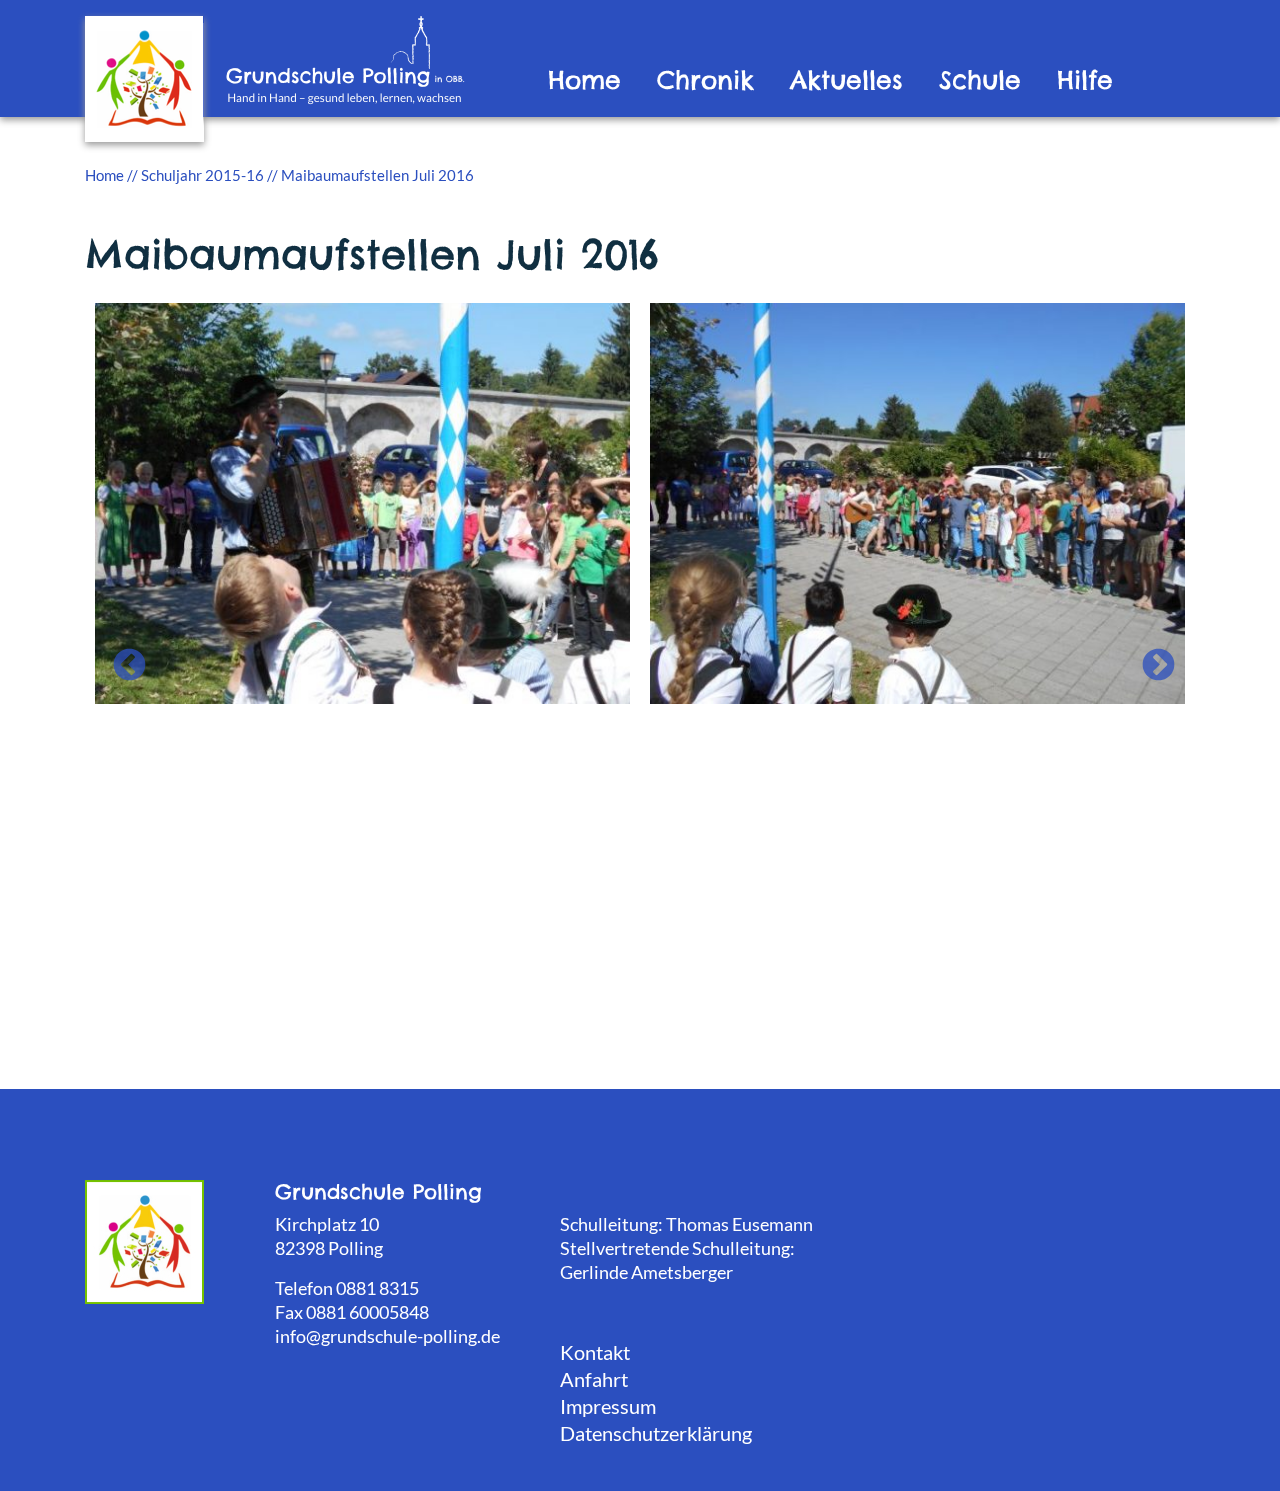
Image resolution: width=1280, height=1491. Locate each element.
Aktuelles (846, 80)
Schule (980, 80)
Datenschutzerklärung (656, 1433)
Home (584, 80)
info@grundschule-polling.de (387, 1336)
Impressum (608, 1406)
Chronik (705, 80)
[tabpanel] (362, 501)
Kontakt (595, 1352)
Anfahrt (594, 1379)
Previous (121, 658)
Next (1150, 658)
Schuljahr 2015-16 (202, 175)
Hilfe (1085, 80)
